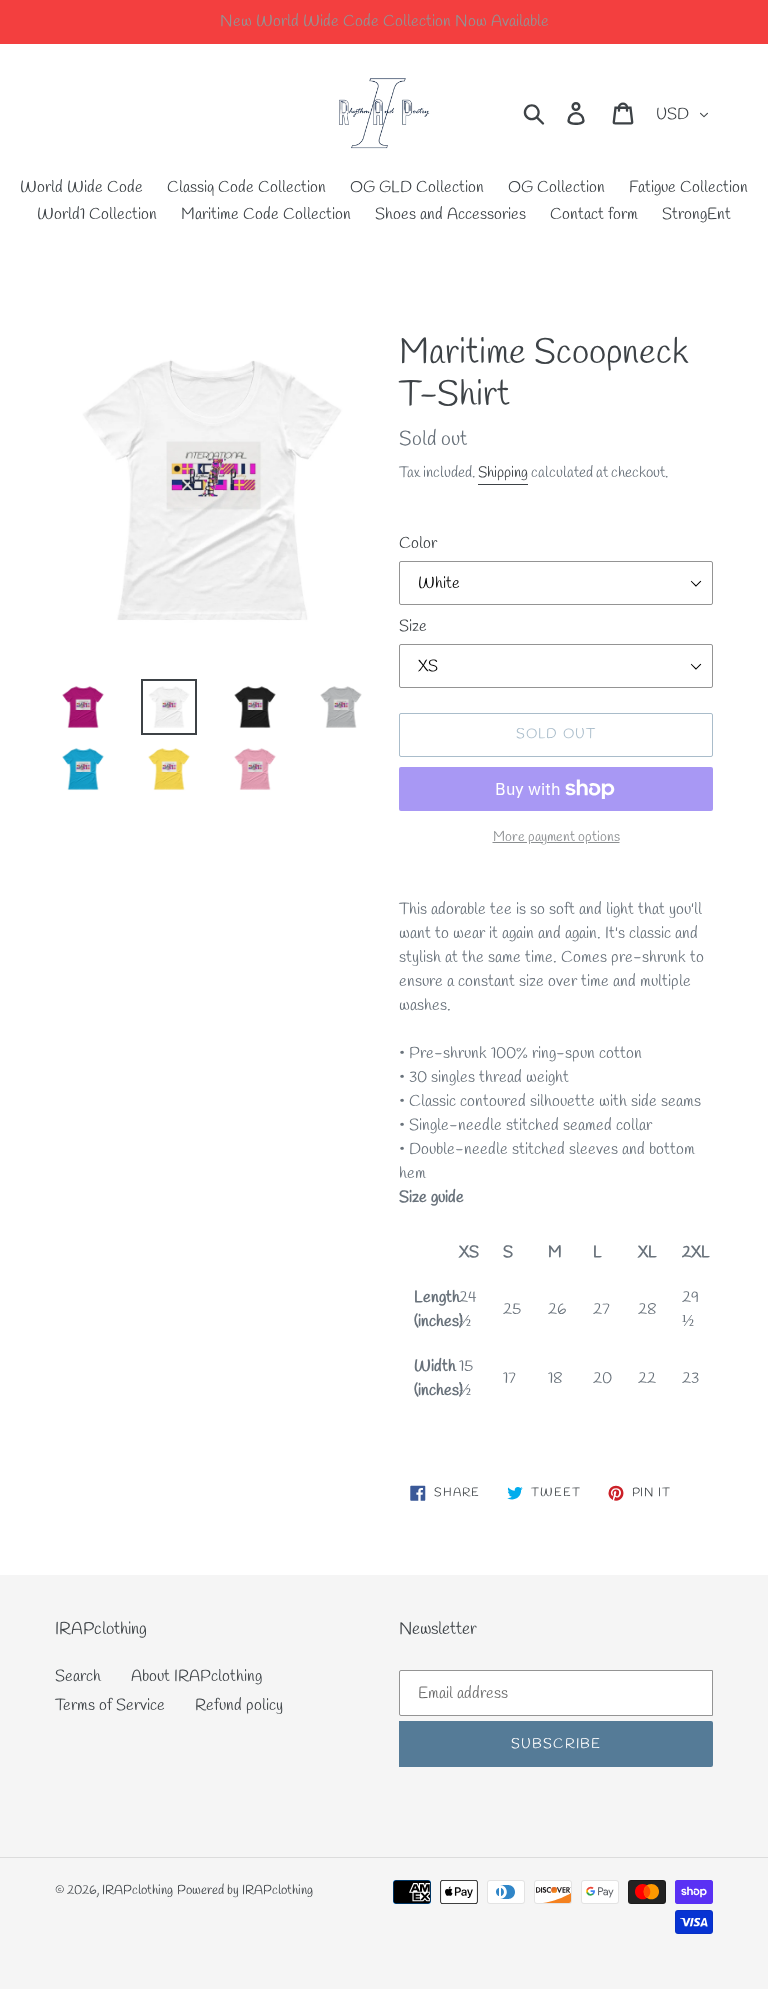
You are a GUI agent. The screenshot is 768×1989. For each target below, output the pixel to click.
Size (413, 626)
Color (418, 543)
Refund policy (239, 1705)
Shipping (503, 473)
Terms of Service (110, 1705)
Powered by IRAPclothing (245, 1890)
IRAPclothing (137, 1890)
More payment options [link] (556, 837)
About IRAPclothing (196, 1676)
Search (78, 1676)
